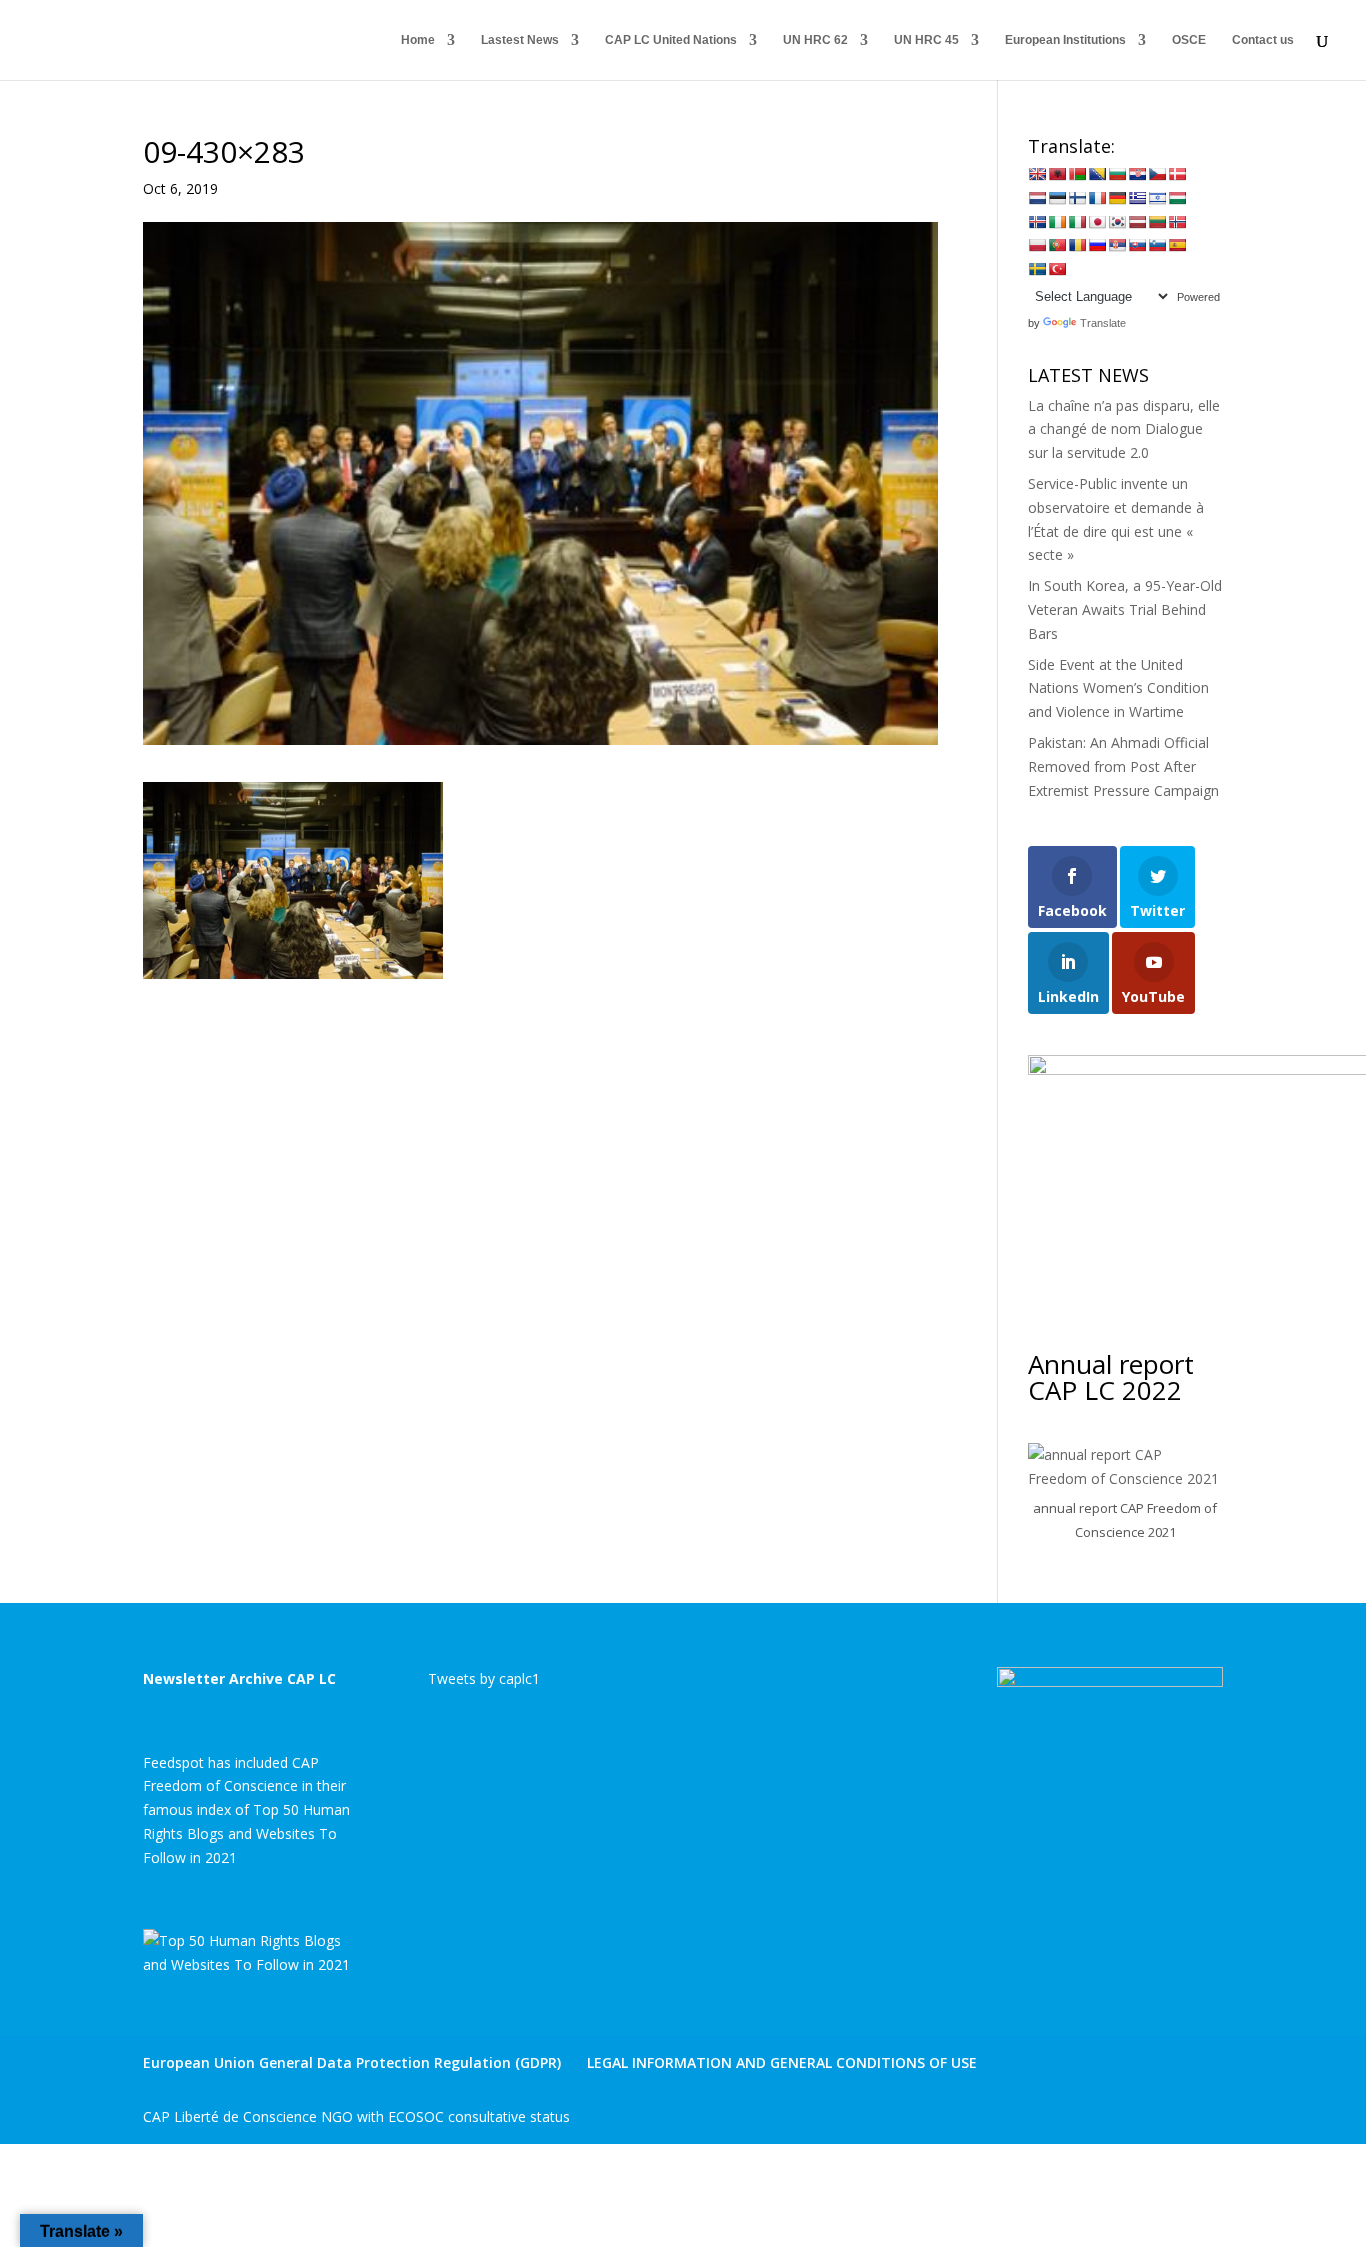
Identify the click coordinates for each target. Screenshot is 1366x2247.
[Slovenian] (1157, 245)
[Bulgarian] (1117, 174)
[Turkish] (1057, 269)
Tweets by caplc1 (484, 1678)
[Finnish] (1077, 198)
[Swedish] (1037, 269)
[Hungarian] (1177, 198)
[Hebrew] (1157, 198)
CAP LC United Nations (671, 40)
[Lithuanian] (1157, 222)
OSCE (1189, 40)
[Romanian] (1077, 245)
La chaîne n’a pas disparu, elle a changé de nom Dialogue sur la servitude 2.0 (1124, 429)
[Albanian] (1057, 174)
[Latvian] (1137, 222)
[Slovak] (1137, 245)
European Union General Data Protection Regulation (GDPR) (352, 2062)
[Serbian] (1117, 245)
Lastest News (520, 40)
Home (418, 40)
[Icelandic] (1037, 222)
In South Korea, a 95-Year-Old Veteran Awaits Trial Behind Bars (1125, 609)
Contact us (1263, 40)
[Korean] (1117, 222)
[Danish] (1177, 174)
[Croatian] (1137, 174)
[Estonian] (1057, 198)
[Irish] (1057, 222)
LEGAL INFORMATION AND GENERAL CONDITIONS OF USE (782, 2062)
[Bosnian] (1097, 174)
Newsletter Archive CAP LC (239, 1678)
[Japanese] (1097, 222)
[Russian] (1097, 245)
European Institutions (1065, 40)
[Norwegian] (1177, 222)
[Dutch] (1037, 198)
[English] (1037, 174)
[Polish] (1037, 245)
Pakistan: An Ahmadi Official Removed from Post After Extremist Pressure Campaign (1123, 766)
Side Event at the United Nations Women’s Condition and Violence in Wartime (1118, 688)
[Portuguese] (1057, 245)
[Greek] (1137, 198)
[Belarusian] (1077, 174)
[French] (1097, 198)
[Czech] (1157, 174)
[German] (1117, 198)
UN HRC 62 (815, 40)
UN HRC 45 (926, 40)
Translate (1103, 323)
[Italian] (1077, 222)
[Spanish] (1177, 245)
